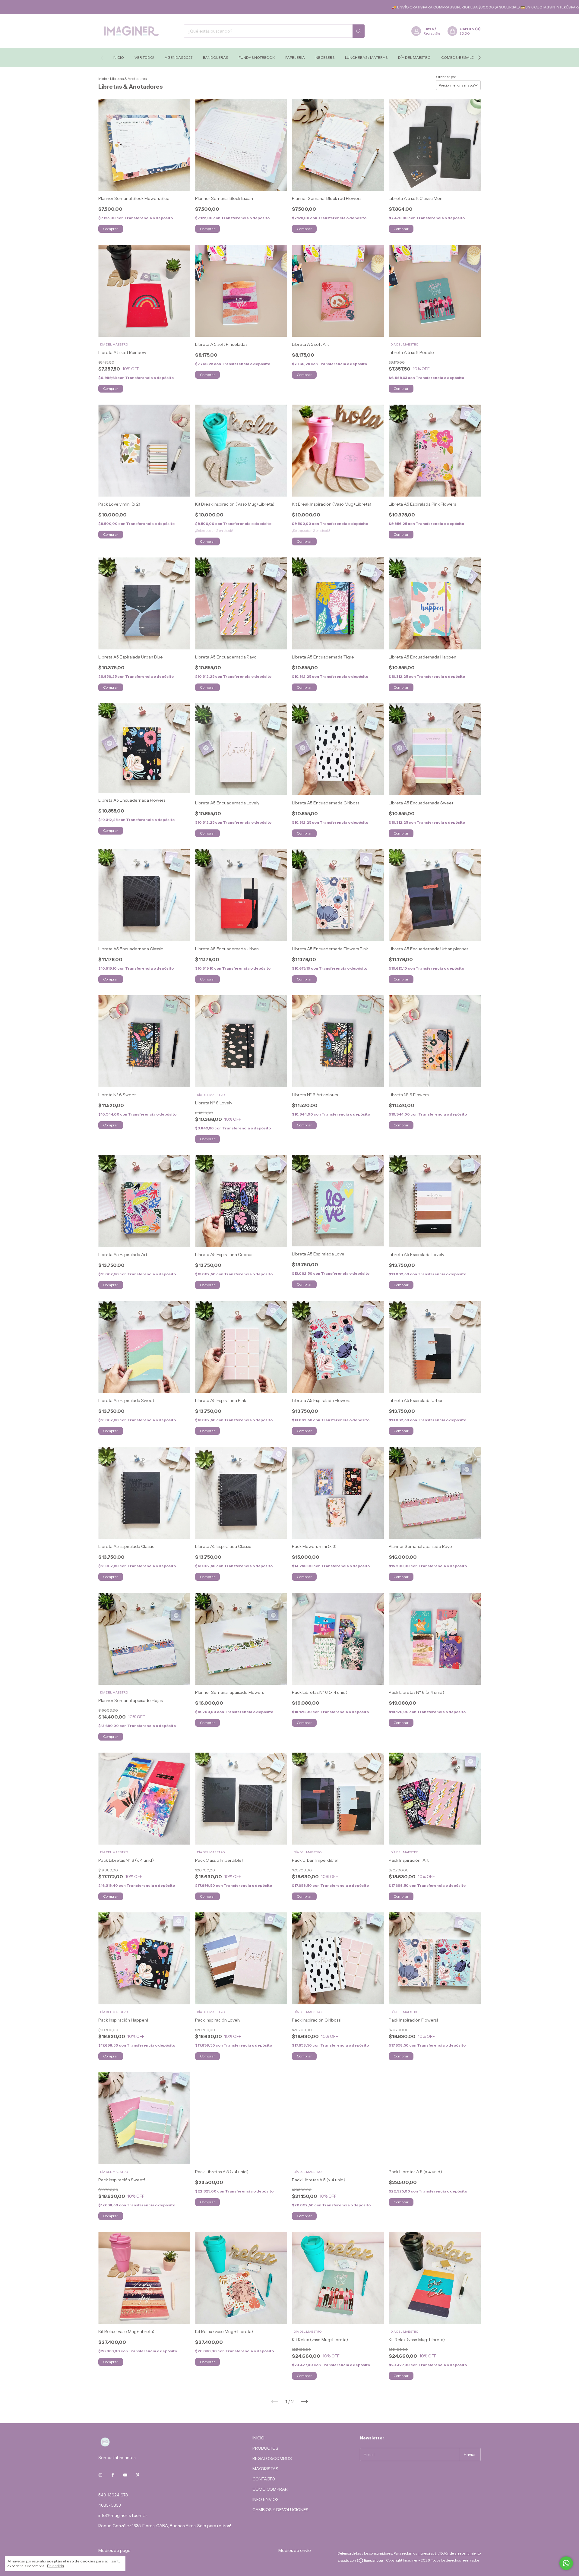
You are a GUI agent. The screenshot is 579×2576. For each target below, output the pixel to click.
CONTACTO (264, 2479)
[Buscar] (359, 31)
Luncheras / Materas (366, 57)
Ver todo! (144, 57)
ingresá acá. (428, 2562)
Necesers (325, 57)
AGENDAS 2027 (179, 57)
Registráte (432, 33)
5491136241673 (113, 2495)
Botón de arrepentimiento (460, 2562)
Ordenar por (446, 77)
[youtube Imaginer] (125, 2475)
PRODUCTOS (265, 2448)
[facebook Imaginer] (113, 2475)
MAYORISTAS (265, 2469)
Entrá (429, 29)
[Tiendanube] (361, 2570)
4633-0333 (110, 2505)
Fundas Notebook (257, 57)
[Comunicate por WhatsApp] (566, 2563)
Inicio (118, 57)
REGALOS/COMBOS (272, 2458)
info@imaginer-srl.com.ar (123, 2515)
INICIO (258, 2438)
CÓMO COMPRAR (270, 2489)
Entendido (55, 2566)
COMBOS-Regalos (459, 57)
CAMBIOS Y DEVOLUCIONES (280, 2510)
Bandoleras (215, 57)
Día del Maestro (414, 57)
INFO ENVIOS (266, 2499)
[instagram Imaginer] (100, 2475)
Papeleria (295, 57)
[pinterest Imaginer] (138, 2475)
